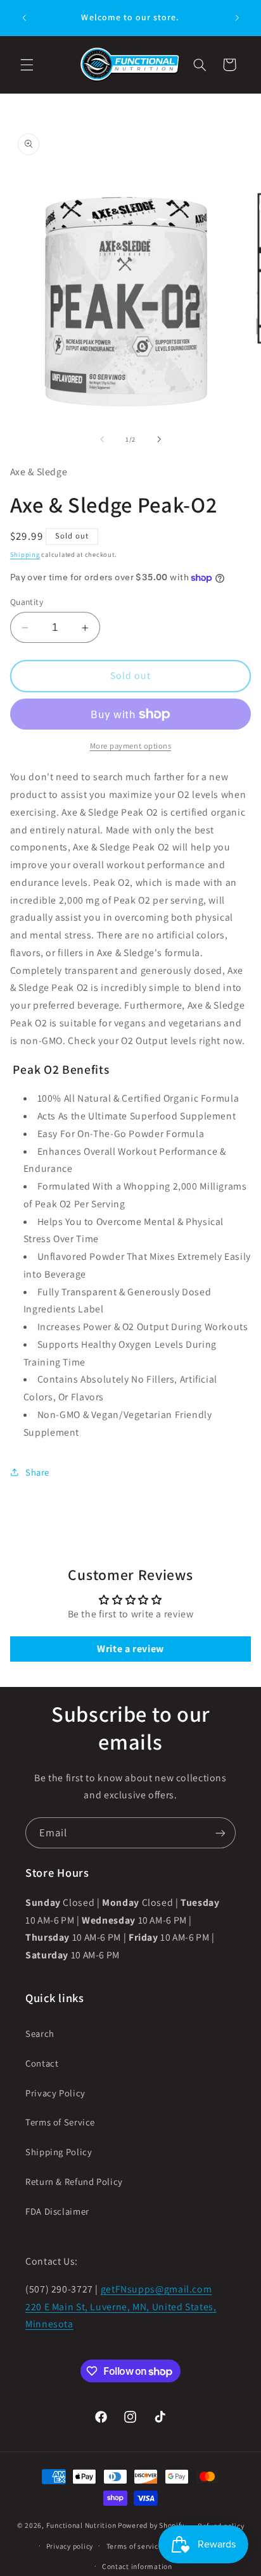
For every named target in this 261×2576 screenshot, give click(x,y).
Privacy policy (70, 2546)
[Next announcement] (237, 18)
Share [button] (37, 1472)
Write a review (130, 1649)
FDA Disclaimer (57, 2211)
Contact (42, 2063)
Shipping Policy (59, 2152)
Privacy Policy (55, 2093)
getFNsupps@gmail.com (156, 2289)
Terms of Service (60, 2122)
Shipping (25, 554)
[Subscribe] (220, 1833)
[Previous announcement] (24, 18)
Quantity (27, 602)
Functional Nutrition (82, 2525)
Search (40, 2033)
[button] (27, 65)
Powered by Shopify (151, 2525)
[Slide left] (102, 439)
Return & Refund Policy (74, 2181)
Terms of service (135, 2546)
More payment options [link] (131, 746)
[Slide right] (159, 439)
